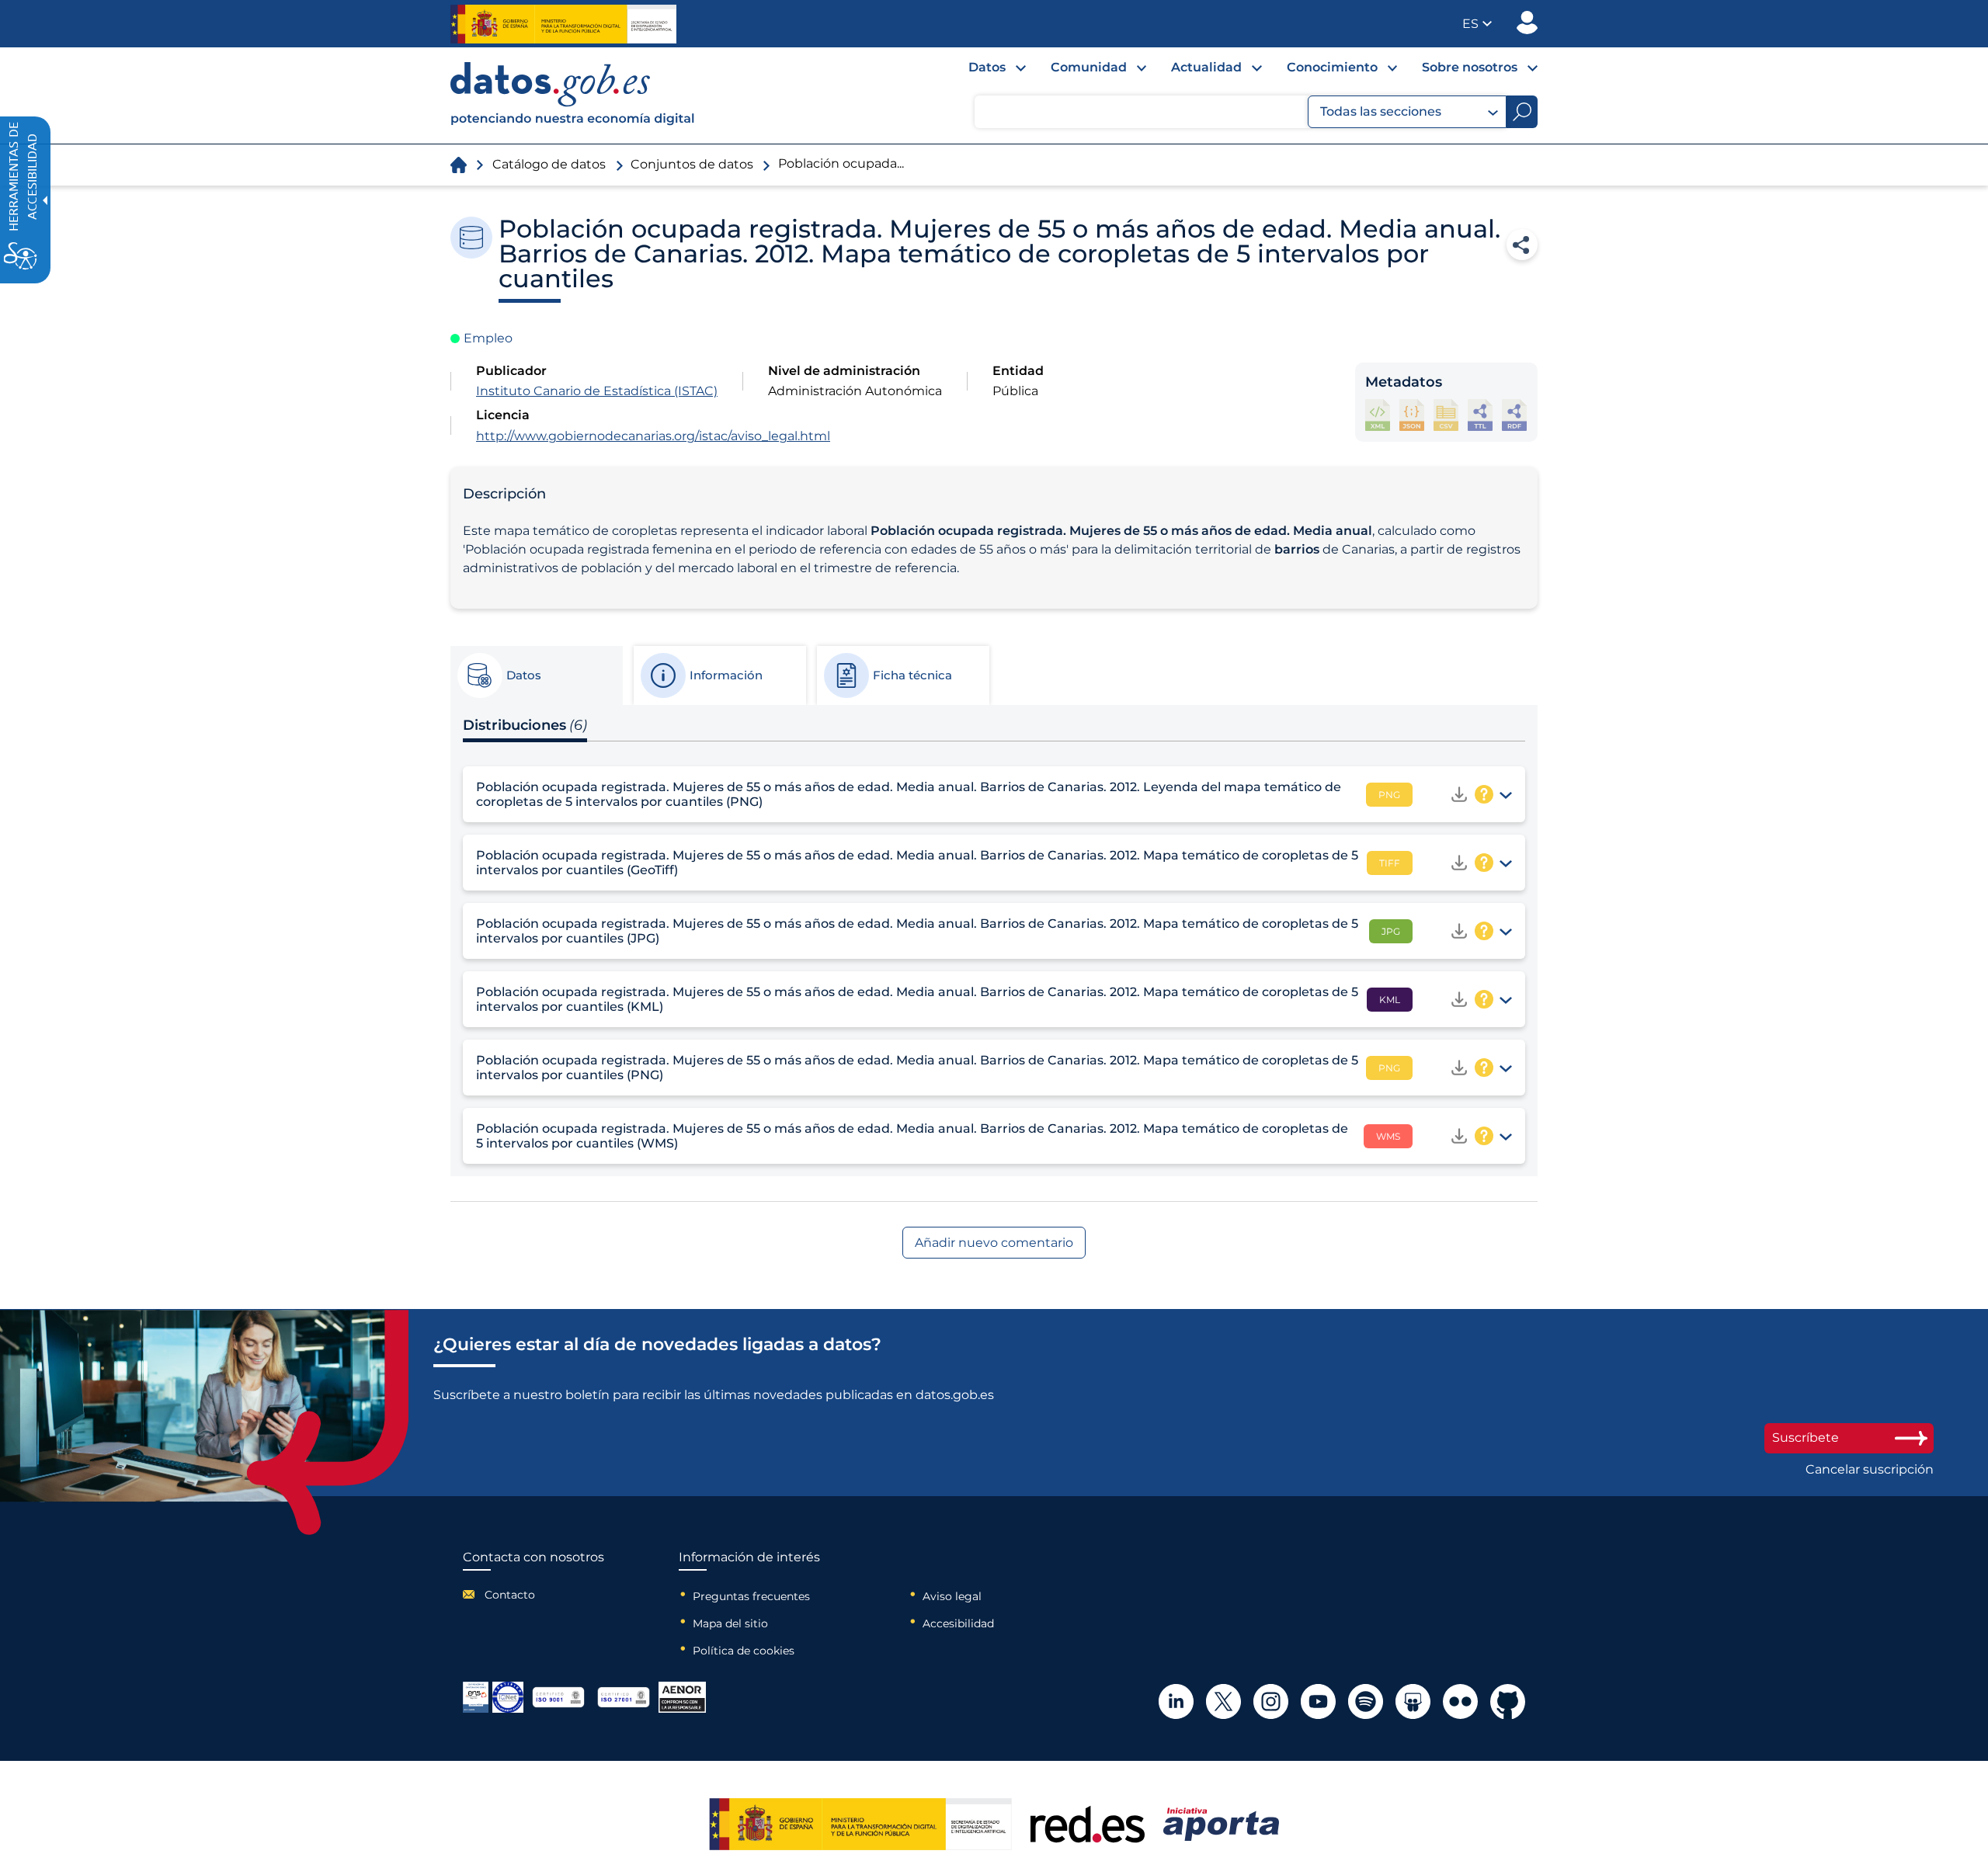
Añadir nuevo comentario (994, 1243)
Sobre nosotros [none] (1470, 67)
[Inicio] (573, 95)
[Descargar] (1459, 794)
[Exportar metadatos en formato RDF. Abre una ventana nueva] (1514, 415)
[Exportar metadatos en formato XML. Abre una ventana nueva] (1378, 415)
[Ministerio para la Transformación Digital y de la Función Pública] (563, 24)
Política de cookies (744, 1651)
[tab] (536, 675)
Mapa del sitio (730, 1623)
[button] (1477, 24)
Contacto (510, 1595)
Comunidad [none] (1089, 67)
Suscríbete (1806, 1437)
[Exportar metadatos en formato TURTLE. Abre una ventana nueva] (1480, 415)
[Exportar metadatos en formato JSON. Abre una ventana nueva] (1412, 415)
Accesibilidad (958, 1623)
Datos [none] (987, 67)
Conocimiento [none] (1332, 67)
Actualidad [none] (1206, 67)
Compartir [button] (1522, 245)
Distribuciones (525, 725)
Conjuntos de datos (692, 164)
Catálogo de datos (549, 164)
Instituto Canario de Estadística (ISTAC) (597, 391)
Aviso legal (952, 1596)
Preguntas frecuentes (751, 1596)
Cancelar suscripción (1870, 1470)
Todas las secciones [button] (1381, 111)
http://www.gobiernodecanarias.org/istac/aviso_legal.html (653, 436)
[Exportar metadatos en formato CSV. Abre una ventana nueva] (1446, 415)
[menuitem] (985, 71)
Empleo (488, 338)
